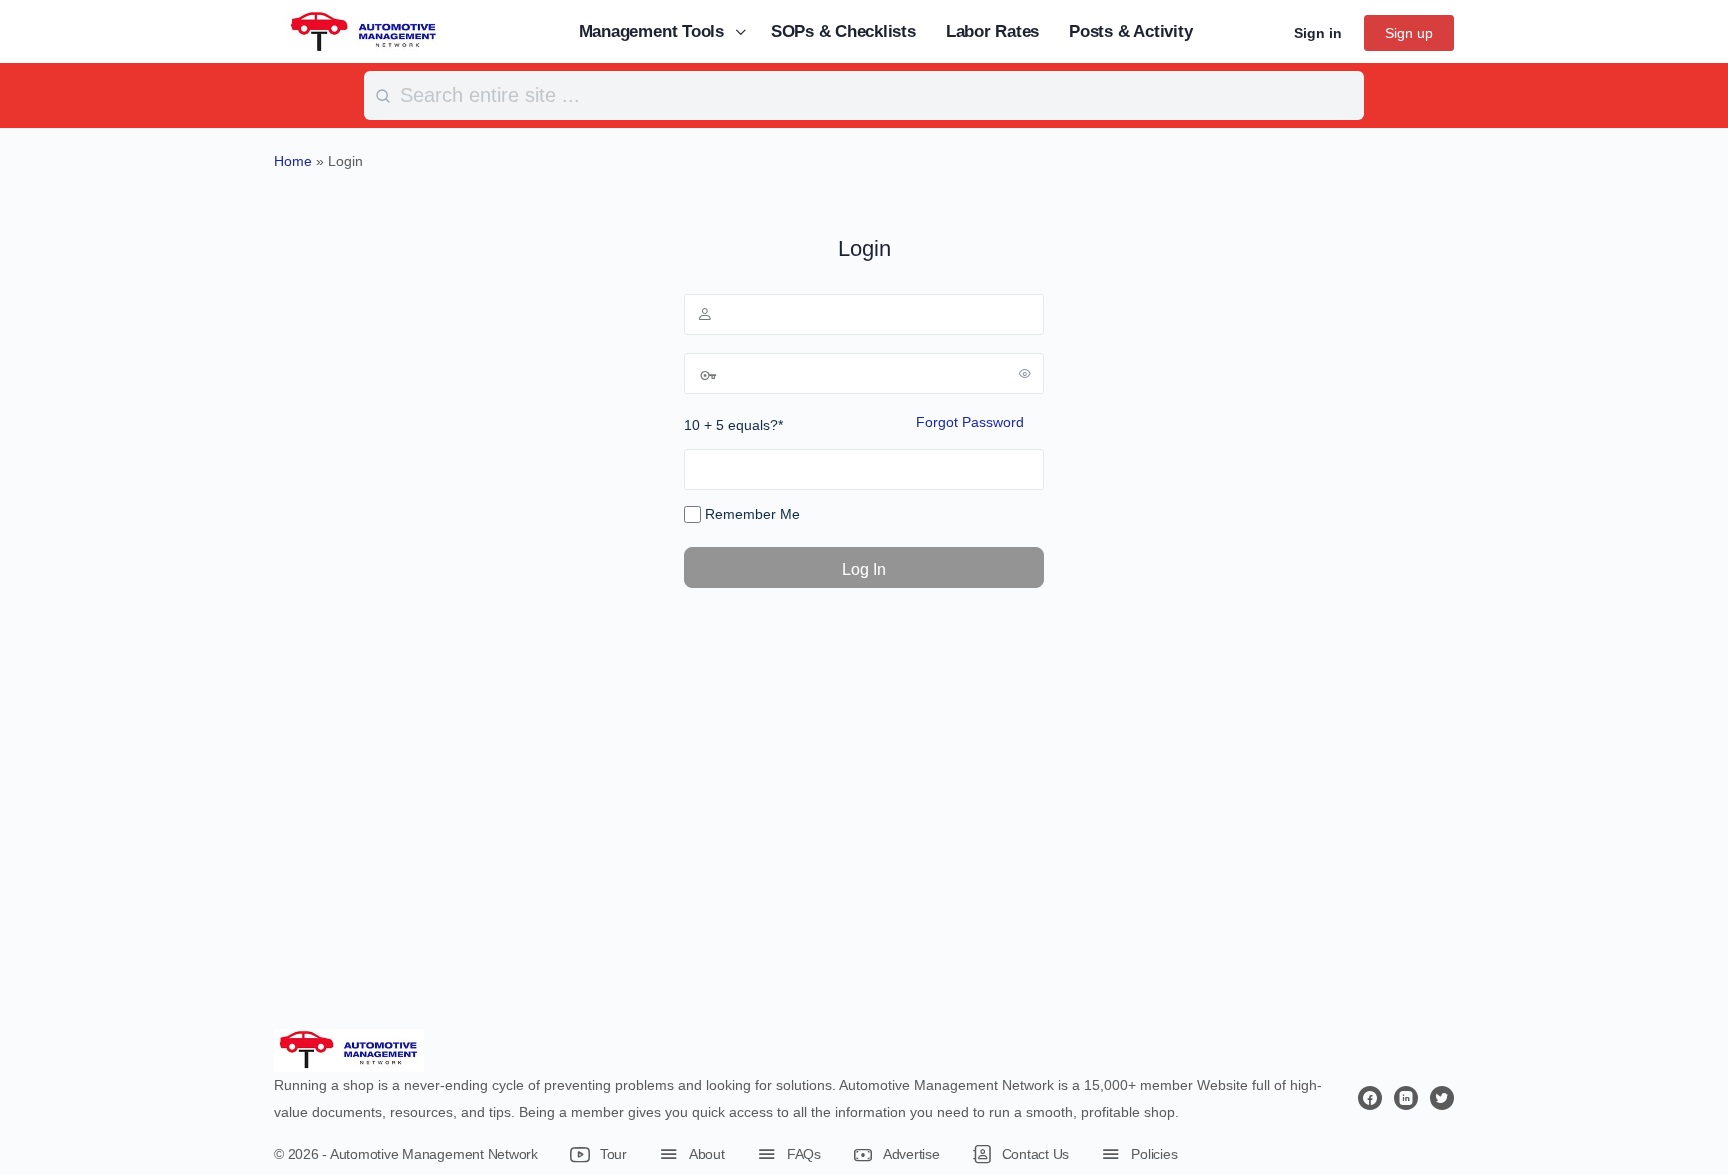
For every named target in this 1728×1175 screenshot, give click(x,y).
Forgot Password (970, 422)
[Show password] (1025, 373)
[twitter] (1442, 1098)
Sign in (1318, 33)
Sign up (1409, 33)
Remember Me (750, 514)
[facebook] (1370, 1098)
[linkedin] (1406, 1098)
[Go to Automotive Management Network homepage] (364, 30)
